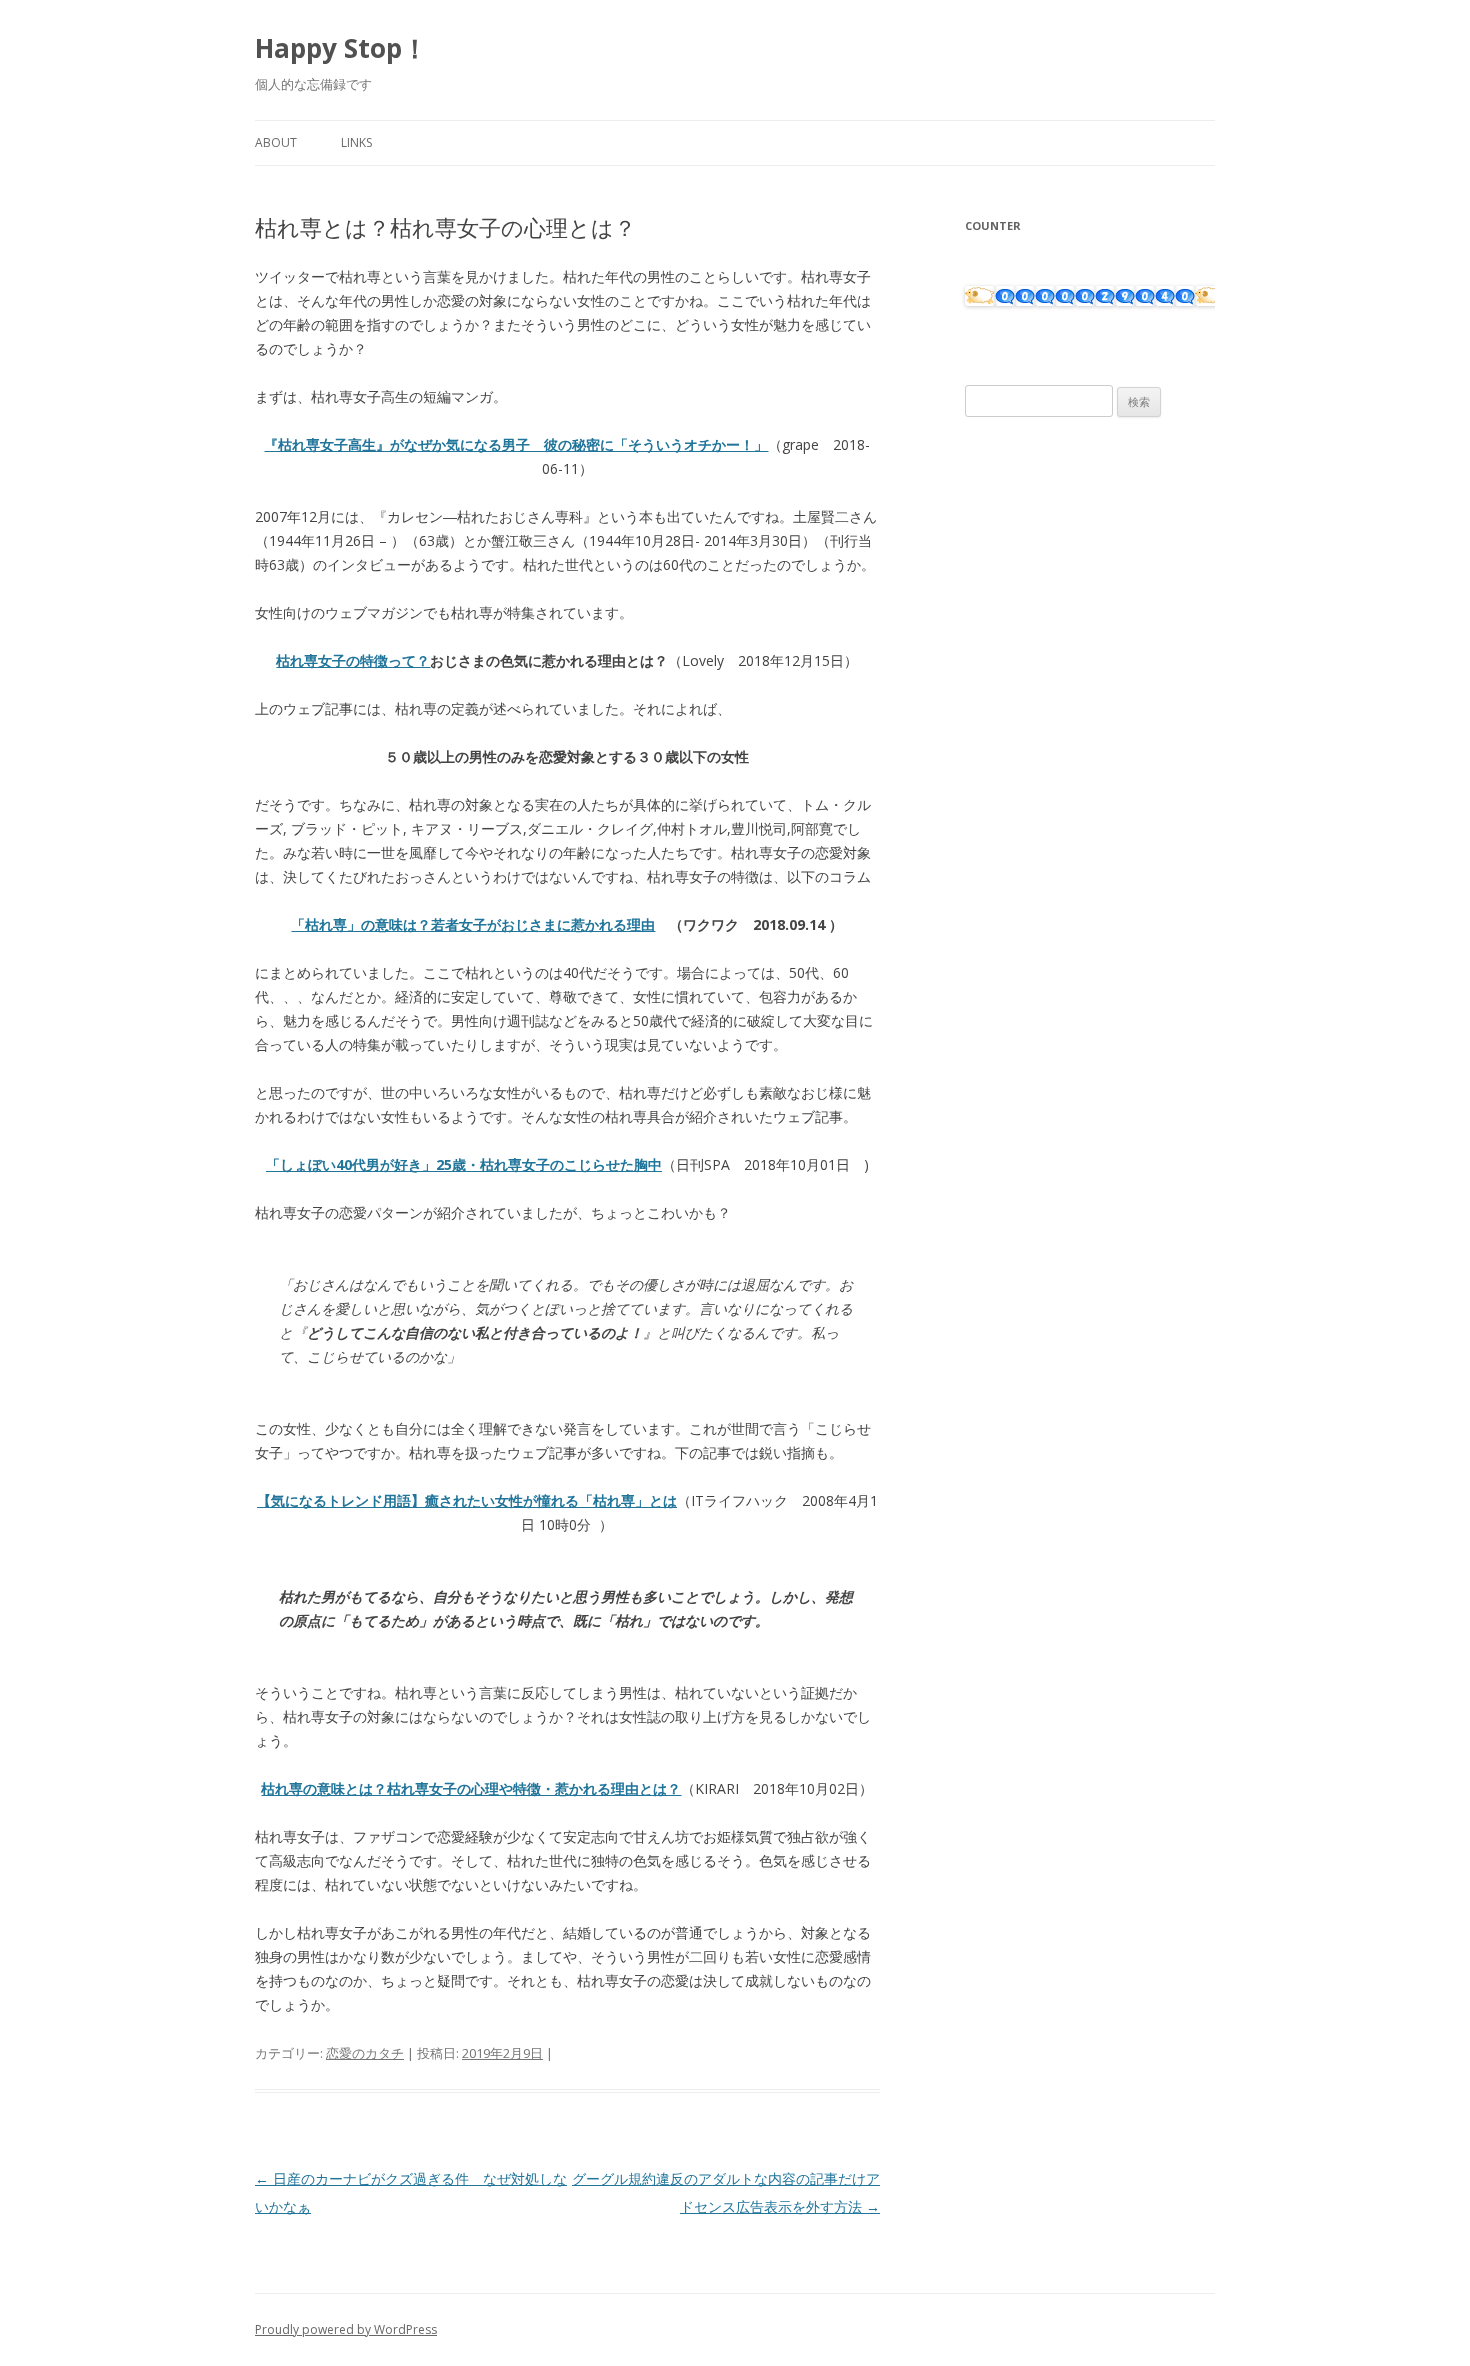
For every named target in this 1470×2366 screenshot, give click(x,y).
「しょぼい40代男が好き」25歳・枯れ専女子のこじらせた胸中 (464, 1164)
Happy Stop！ (341, 48)
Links (356, 142)
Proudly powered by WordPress (346, 2329)
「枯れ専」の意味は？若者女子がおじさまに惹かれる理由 (473, 924)
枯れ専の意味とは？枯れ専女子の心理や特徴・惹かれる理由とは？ (471, 1788)
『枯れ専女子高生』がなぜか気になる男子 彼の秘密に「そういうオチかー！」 (516, 444)
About (276, 142)
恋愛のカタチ (365, 2053)
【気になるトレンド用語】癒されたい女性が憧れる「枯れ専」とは (467, 1500)
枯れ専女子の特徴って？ (353, 660)
